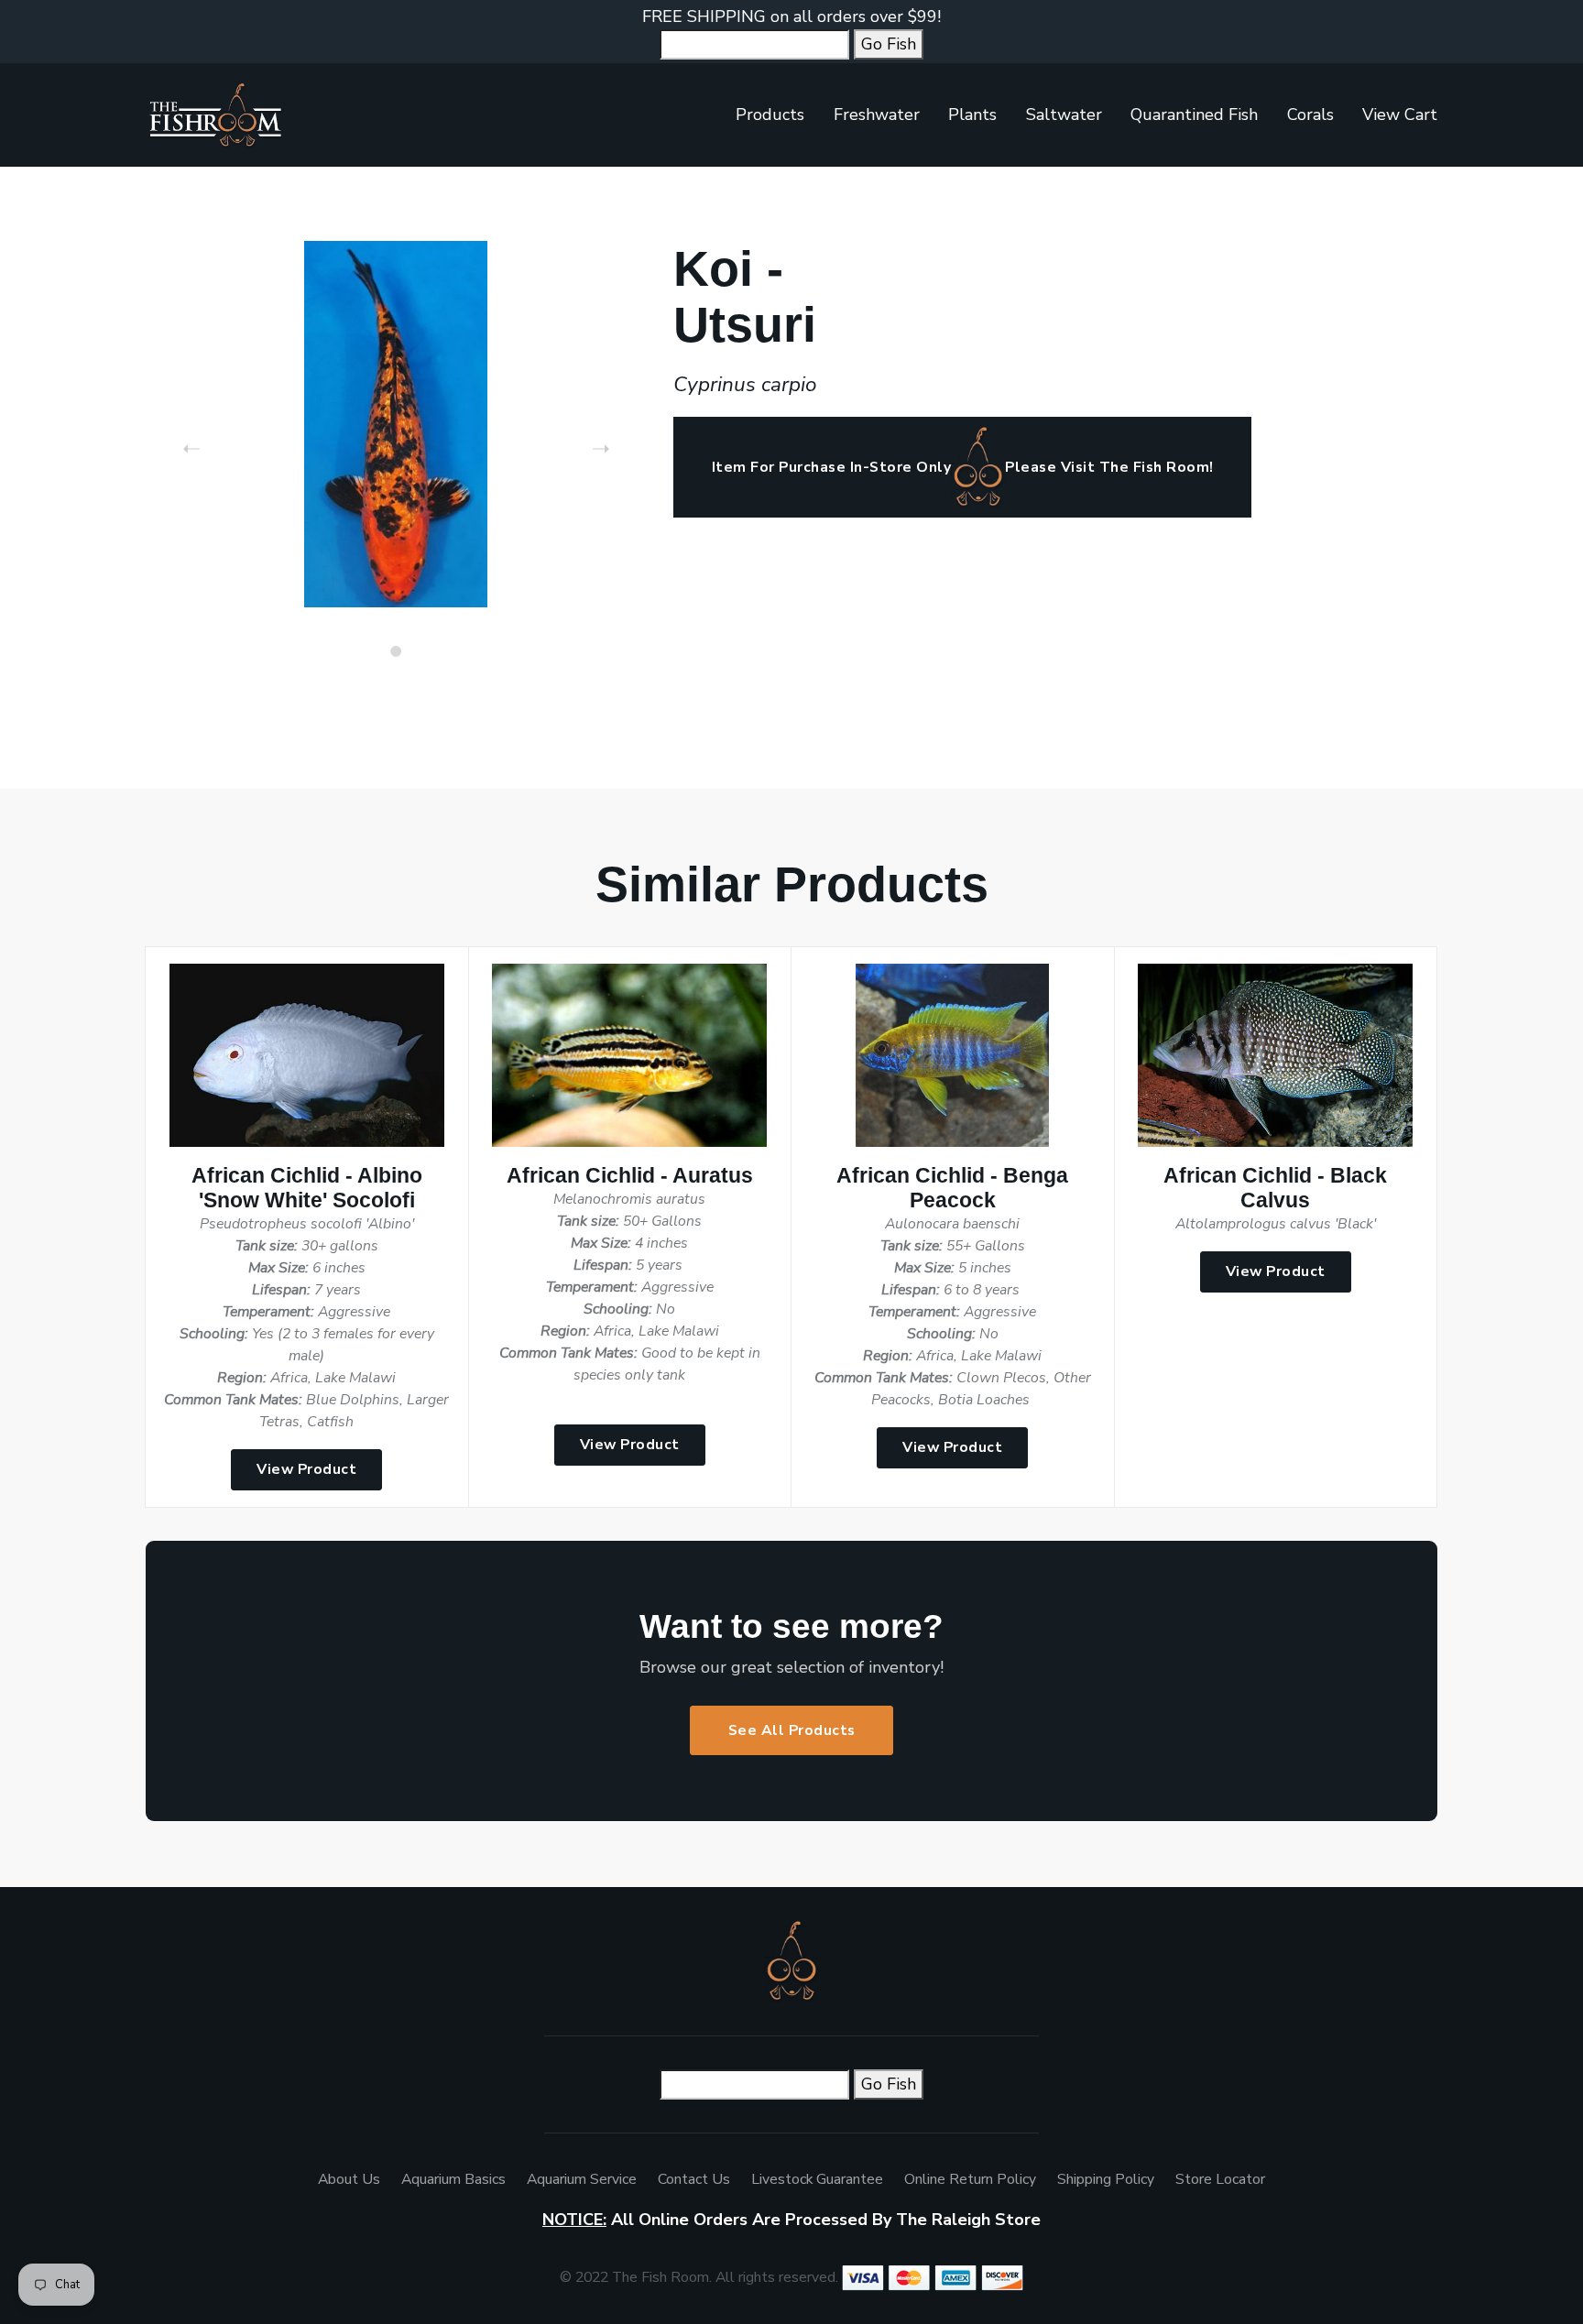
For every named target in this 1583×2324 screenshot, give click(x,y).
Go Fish (889, 44)
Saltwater (1064, 115)
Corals (1310, 115)
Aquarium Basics (453, 2179)
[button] (396, 651)
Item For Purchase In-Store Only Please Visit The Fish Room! (963, 467)
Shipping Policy (1106, 2179)
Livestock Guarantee (817, 2179)
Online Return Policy (970, 2179)
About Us (349, 2179)
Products (770, 115)
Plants (972, 115)
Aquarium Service (582, 2179)
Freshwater (877, 115)
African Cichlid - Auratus (630, 1176)
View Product (306, 1469)
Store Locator (1220, 2179)
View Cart (1400, 115)
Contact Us (694, 2179)
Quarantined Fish (1194, 115)
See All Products (792, 1730)
